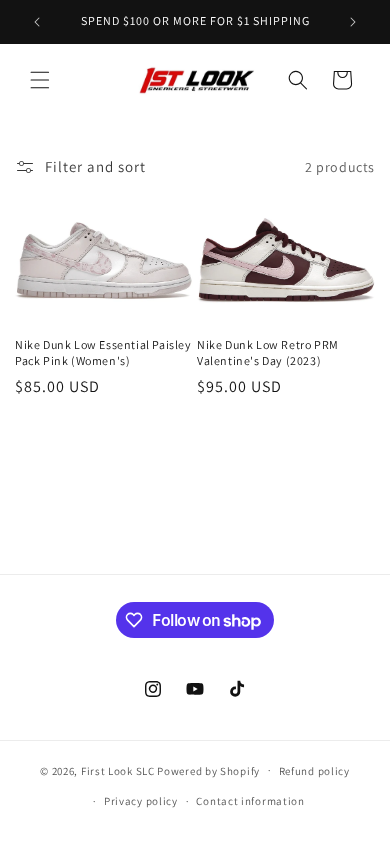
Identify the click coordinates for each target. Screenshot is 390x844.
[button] (40, 80)
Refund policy (314, 771)
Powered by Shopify (208, 770)
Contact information (250, 801)
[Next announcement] (353, 22)
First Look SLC (118, 770)
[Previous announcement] (37, 22)
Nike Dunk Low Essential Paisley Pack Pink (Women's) (103, 352)
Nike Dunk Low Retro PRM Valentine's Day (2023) (268, 352)
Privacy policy (141, 801)
